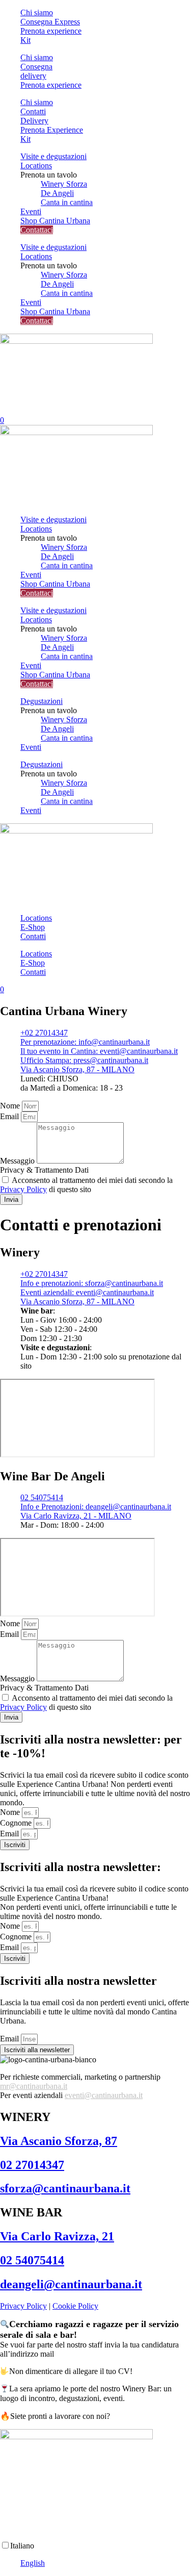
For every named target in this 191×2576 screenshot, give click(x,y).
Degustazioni (42, 701)
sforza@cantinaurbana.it (65, 2188)
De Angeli (57, 193)
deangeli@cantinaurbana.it (71, 2284)
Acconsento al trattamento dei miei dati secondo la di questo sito (86, 1185)
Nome (11, 1106)
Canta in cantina (67, 202)
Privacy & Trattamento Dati (44, 1170)
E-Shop (33, 927)
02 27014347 (32, 2165)
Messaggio (18, 1161)
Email (10, 1116)
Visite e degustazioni (53, 156)
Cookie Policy (75, 2306)
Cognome (17, 1823)
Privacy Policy (23, 1189)
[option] (106, 2563)
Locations (36, 166)
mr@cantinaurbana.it (34, 2086)
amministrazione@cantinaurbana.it (112, 2354)
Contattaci (37, 230)
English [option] (33, 2563)
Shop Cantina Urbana (55, 221)
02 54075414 (32, 2260)
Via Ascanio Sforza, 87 (59, 2141)
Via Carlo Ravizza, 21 (57, 2236)
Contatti (33, 936)
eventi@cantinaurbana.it (104, 2095)
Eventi (31, 211)
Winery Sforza (64, 184)
